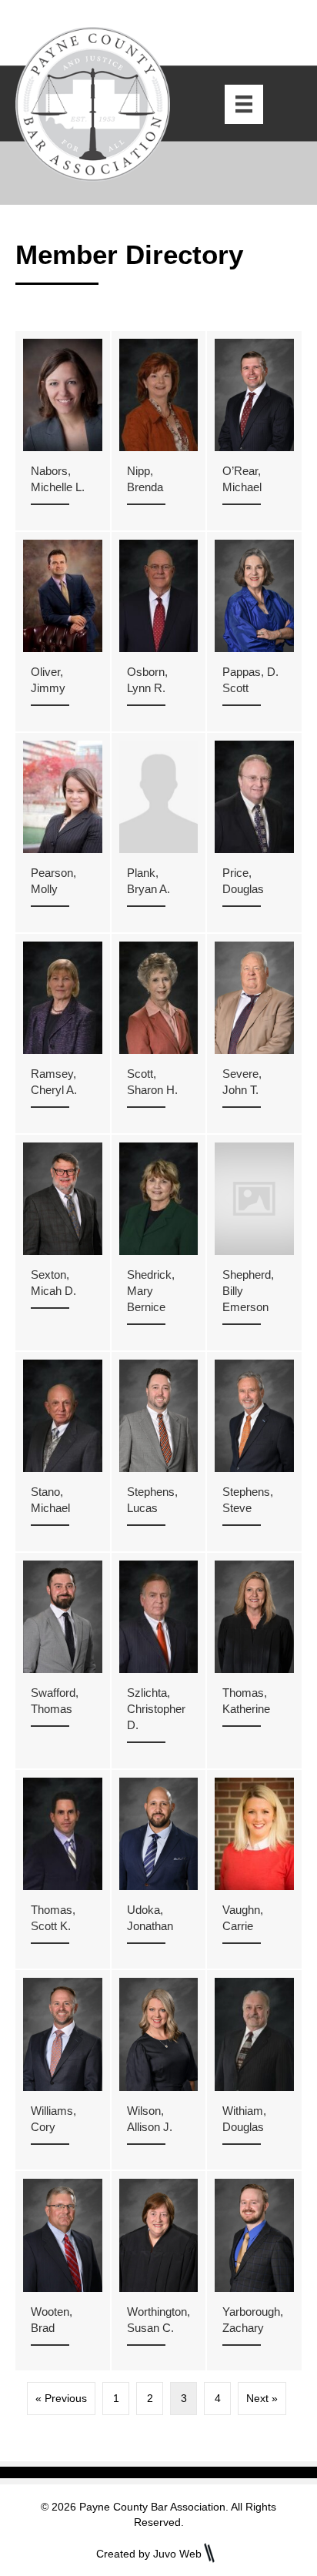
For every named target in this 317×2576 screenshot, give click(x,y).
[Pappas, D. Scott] (254, 632)
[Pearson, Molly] (63, 833)
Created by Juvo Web (149, 2554)
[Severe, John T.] (254, 1034)
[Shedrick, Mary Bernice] (159, 1243)
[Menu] (244, 104)
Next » (262, 2398)
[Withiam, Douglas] (254, 2070)
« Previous (61, 2398)
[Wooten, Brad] (63, 2271)
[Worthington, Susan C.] (159, 2271)
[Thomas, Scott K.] (63, 1870)
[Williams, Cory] (63, 2070)
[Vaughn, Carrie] (254, 1870)
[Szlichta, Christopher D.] (159, 1661)
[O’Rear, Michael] (254, 431)
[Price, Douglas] (254, 833)
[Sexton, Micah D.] (63, 1243)
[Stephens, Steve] (254, 1452)
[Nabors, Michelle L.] (63, 431)
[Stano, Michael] (63, 1452)
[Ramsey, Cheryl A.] (63, 1034)
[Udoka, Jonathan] (159, 1870)
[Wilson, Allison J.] (159, 2070)
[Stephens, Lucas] (159, 1452)
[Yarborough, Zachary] (254, 2271)
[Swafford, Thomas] (63, 1661)
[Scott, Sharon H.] (159, 1034)
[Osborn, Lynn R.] (159, 632)
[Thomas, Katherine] (254, 1661)
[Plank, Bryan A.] (159, 833)
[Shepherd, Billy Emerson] (254, 1243)
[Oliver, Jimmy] (63, 632)
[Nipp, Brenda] (159, 431)
